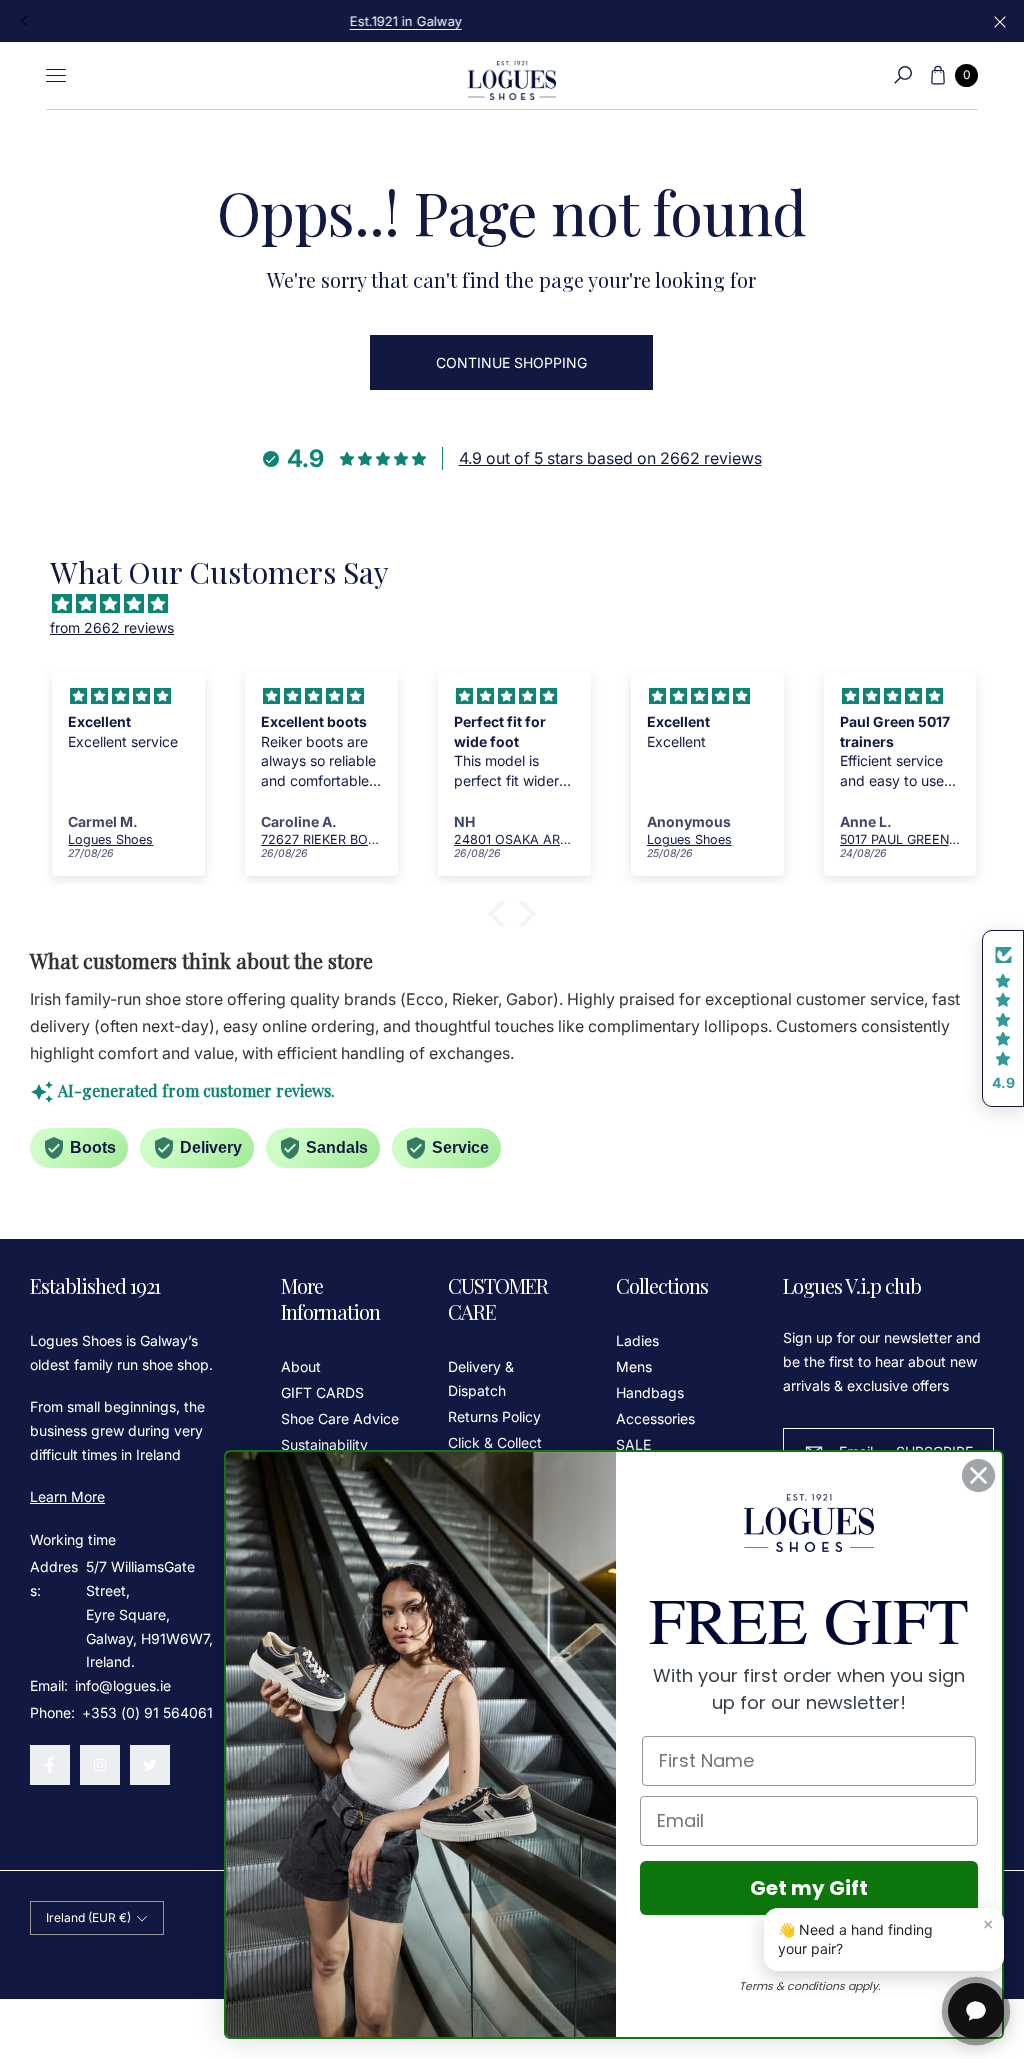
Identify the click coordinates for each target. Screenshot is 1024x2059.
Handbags (650, 1392)
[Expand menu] (56, 75)
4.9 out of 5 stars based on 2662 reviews (610, 458)
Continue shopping (511, 362)
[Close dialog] (978, 1475)
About (301, 1366)
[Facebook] (50, 1765)
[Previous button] (25, 21)
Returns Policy (494, 1416)
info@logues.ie (121, 1685)
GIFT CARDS (322, 1392)
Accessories (655, 1418)
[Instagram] (100, 1765)
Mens (634, 1366)
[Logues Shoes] (512, 75)
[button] (903, 75)
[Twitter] (150, 1765)
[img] (522, 604)
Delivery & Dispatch (481, 1378)
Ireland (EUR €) (88, 1917)
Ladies (637, 1340)
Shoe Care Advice (340, 1418)
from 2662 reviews (112, 627)
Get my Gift (809, 1888)
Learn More (67, 1496)
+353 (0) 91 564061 (147, 1712)
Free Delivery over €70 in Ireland (512, 21)
